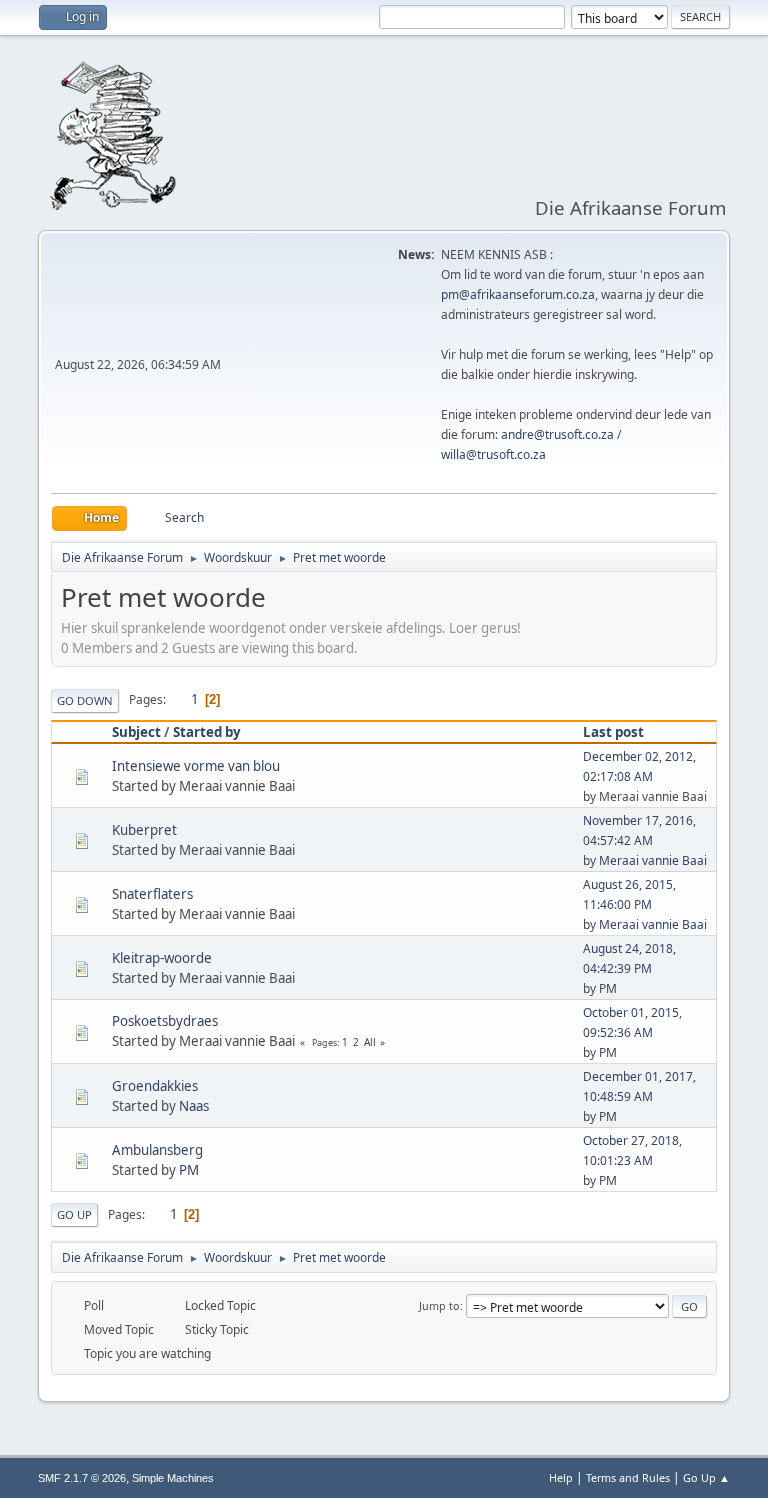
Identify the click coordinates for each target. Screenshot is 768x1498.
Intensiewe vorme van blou (196, 766)
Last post (613, 732)
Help (561, 1477)
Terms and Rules (628, 1477)
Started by (207, 732)
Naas (194, 1106)
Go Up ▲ (706, 1477)
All (370, 1042)
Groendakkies (155, 1086)
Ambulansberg (157, 1150)
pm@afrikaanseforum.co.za (518, 294)
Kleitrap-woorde (162, 958)
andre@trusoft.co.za (557, 434)
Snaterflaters (152, 894)
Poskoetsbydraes (165, 1021)
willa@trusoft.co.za (493, 454)
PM (608, 988)
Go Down (85, 700)
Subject (136, 732)
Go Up (74, 1214)
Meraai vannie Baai (653, 860)
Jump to (439, 1305)
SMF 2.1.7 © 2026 (82, 1478)
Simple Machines (173, 1478)
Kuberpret (144, 830)
